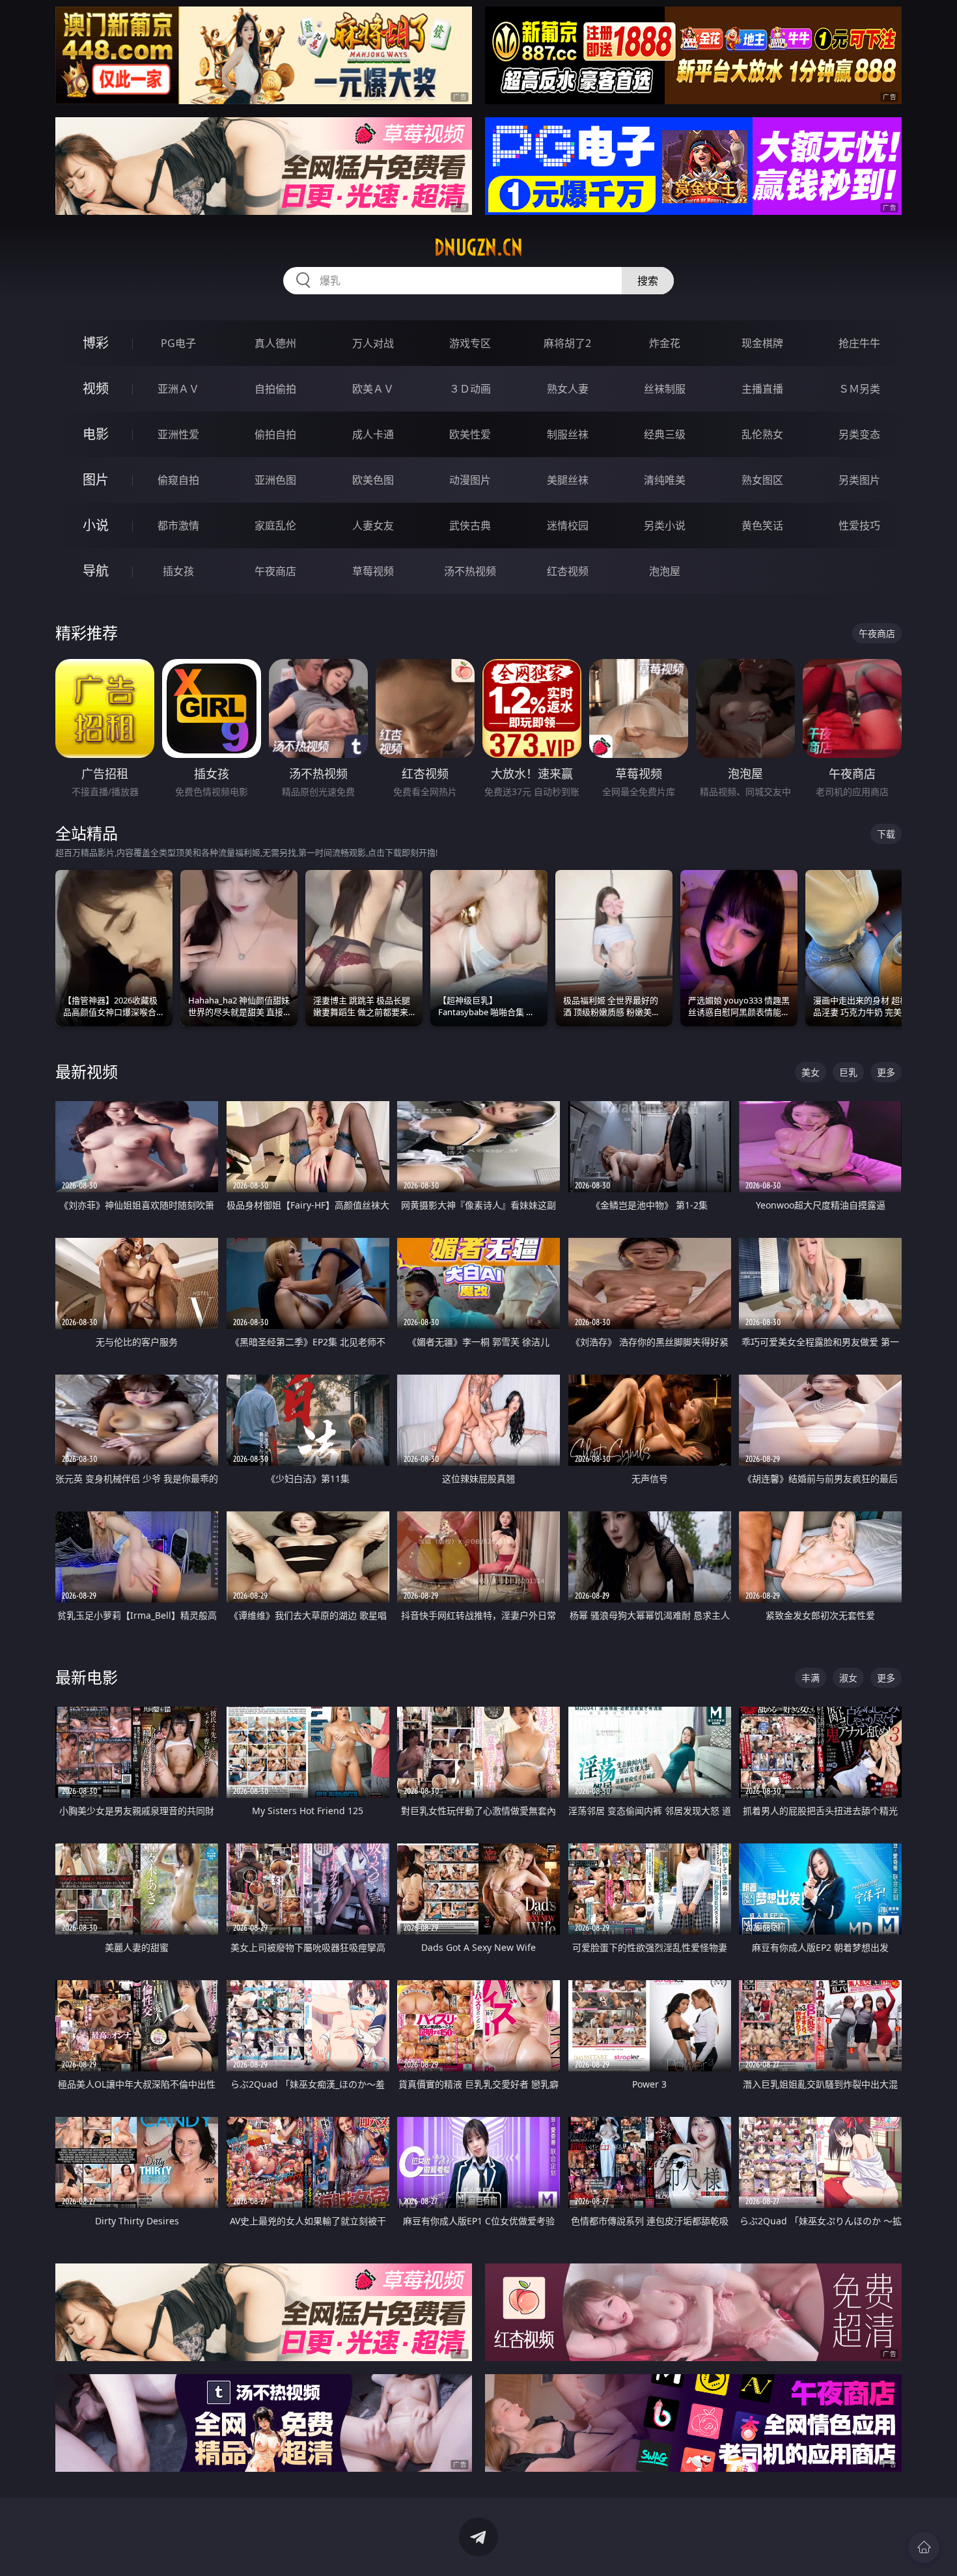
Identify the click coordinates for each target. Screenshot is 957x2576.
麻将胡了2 (567, 343)
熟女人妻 (568, 389)
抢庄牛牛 (859, 343)
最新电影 (87, 1677)
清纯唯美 (665, 480)
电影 (96, 434)
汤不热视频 (470, 571)
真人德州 (275, 343)
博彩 (96, 343)
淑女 (848, 1678)
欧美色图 (373, 480)
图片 (96, 480)
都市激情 (178, 525)
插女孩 (178, 571)
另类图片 (859, 480)
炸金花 (665, 343)
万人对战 (373, 343)
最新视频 (87, 1071)
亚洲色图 (275, 480)
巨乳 (848, 1072)
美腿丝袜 (568, 480)
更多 (886, 1072)
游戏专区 (470, 343)
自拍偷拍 (275, 389)
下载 (886, 834)
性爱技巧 (859, 525)
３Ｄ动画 (470, 389)
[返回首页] (924, 2547)
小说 (96, 525)
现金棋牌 (762, 343)
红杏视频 (568, 571)
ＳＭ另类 (859, 389)
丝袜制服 (665, 389)
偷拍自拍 (275, 434)
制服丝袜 (568, 434)
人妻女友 (373, 525)
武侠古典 (470, 525)
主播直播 (762, 389)
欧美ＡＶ (373, 389)
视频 (96, 388)
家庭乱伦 (275, 525)
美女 (811, 1072)
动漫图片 (470, 480)
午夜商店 (275, 571)
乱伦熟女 (762, 434)
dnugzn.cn (478, 247)
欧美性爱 (470, 434)
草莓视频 (373, 571)
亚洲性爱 (178, 434)
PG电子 (178, 343)
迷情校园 (568, 525)
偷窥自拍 (178, 480)
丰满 (811, 1678)
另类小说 (665, 525)
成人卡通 (373, 434)
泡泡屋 (665, 571)
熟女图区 (762, 480)
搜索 (648, 281)
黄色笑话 (762, 525)
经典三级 (665, 434)
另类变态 (859, 434)
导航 (96, 571)
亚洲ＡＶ (178, 389)
